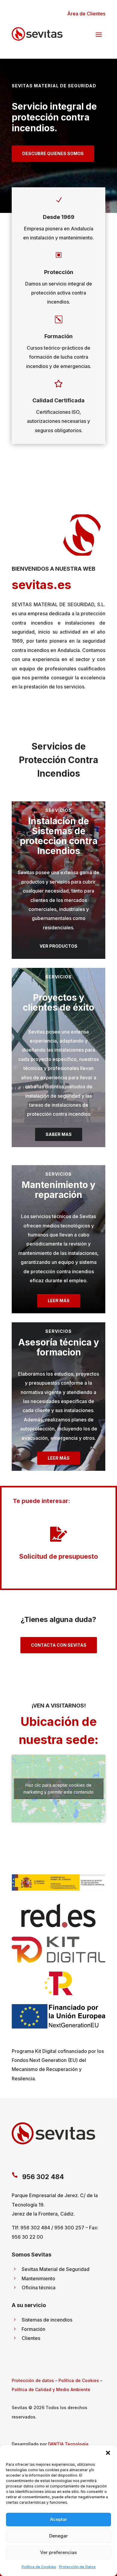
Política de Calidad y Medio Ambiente (51, 2389)
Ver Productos (58, 946)
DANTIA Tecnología (68, 2444)
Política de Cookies (39, 2567)
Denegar (58, 2536)
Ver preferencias (58, 2552)
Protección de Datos (77, 2567)
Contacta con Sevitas (59, 1645)
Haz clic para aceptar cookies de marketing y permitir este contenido (58, 1789)
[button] (108, 2453)
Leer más (59, 1300)
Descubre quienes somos (53, 153)
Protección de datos (33, 2380)
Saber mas (59, 1134)
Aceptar (59, 2519)
